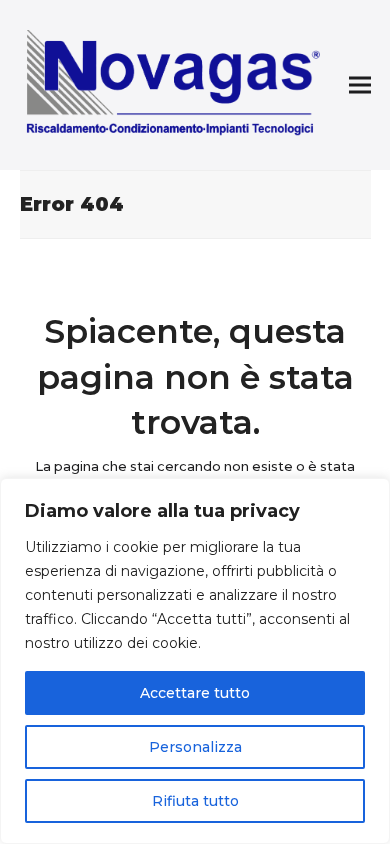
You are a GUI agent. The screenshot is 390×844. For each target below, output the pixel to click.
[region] (195, 661)
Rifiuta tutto (195, 801)
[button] (360, 85)
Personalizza (195, 747)
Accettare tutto (195, 693)
